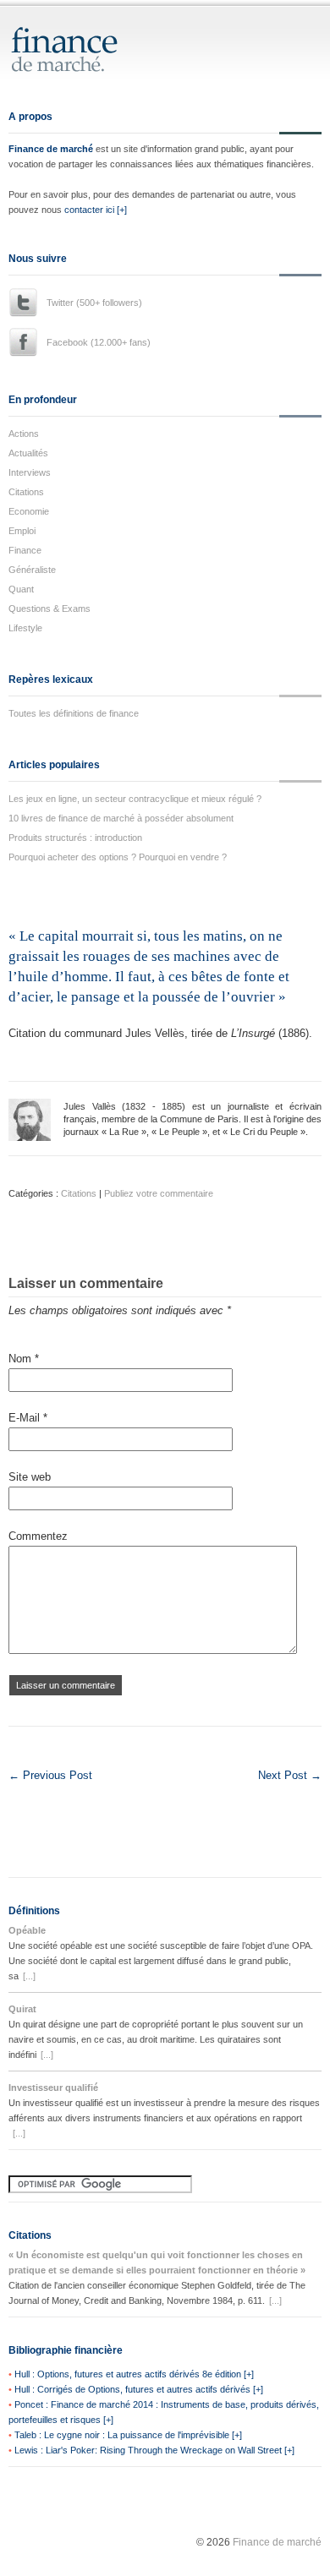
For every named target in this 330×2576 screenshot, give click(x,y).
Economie (29, 511)
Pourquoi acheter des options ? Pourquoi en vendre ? (118, 857)
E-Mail (28, 1418)
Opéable (27, 1930)
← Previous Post (50, 1775)
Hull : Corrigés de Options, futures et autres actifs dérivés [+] (139, 2389)
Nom (24, 1359)
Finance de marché (51, 149)
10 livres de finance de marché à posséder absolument (121, 818)
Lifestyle (25, 628)
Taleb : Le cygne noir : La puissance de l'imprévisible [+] (128, 2435)
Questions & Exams (49, 609)
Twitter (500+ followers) (94, 303)
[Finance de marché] (82, 65)
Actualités (28, 453)
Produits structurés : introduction (75, 838)
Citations (26, 492)
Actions (24, 434)
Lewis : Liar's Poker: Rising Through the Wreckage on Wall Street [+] (154, 2450)
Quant (21, 589)
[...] (29, 1976)
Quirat (22, 2009)
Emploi (22, 531)
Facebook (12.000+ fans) (99, 342)
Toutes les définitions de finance (74, 713)
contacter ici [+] (96, 210)
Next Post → (290, 1775)
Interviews (30, 472)
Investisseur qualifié (53, 2088)
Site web (30, 1477)
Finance (25, 550)
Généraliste (32, 570)
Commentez (38, 1536)
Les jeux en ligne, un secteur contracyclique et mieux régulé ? (135, 799)
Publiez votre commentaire (159, 1193)
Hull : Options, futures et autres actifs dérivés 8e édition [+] (134, 2374)
